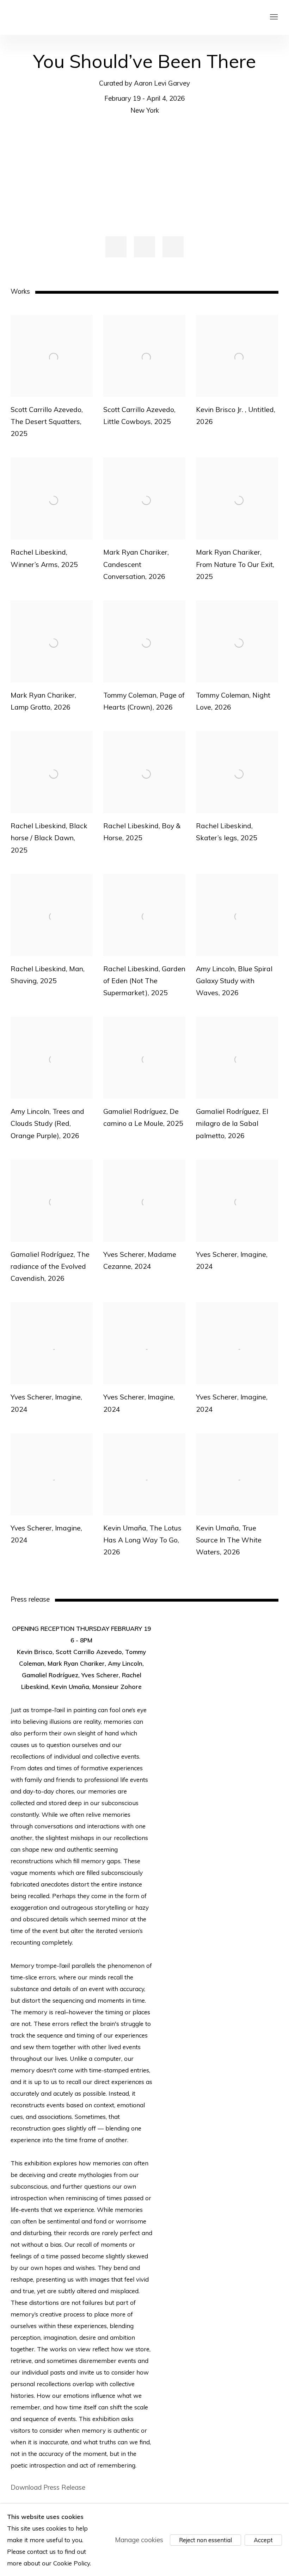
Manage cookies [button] (139, 2540)
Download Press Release (48, 2487)
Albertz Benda (63, 17)
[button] (116, 247)
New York (145, 110)
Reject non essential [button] (205, 2540)
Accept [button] (263, 2540)
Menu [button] (273, 17)
